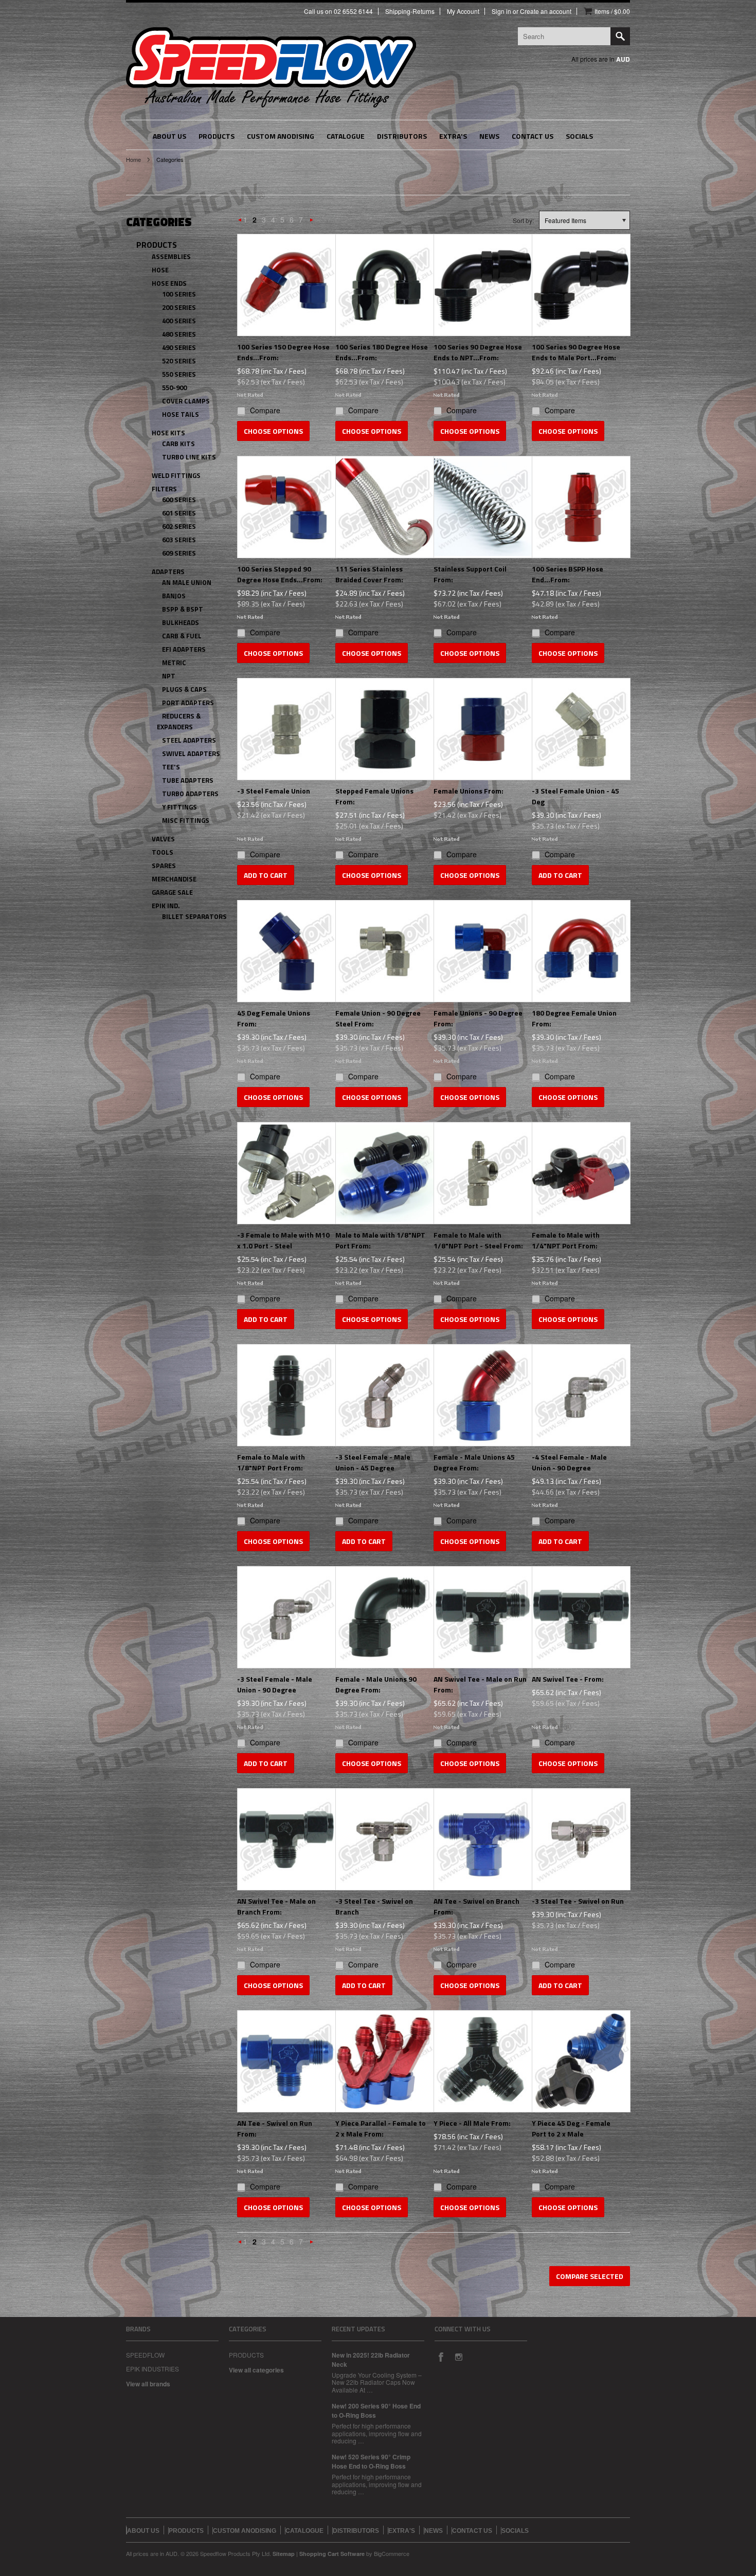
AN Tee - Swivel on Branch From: (476, 1906)
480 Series (179, 334)
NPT (169, 676)
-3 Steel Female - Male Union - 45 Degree (373, 1462)
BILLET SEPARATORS (194, 916)
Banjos (174, 596)
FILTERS (164, 489)
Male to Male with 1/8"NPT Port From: (380, 1240)
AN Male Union (187, 582)
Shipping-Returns (410, 11)
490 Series (179, 347)
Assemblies (171, 256)
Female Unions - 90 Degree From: (478, 1018)
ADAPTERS (168, 572)
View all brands (148, 2384)
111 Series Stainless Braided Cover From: (369, 574)
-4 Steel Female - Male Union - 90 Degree (569, 1462)
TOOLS (163, 852)
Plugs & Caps (184, 689)
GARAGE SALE (172, 892)
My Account (463, 11)
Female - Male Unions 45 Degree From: (474, 1462)
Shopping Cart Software (332, 2554)
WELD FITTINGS (176, 475)
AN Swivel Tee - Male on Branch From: (276, 1906)
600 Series (179, 500)
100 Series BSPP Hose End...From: (568, 574)
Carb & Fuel (182, 636)
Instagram (458, 2357)
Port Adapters (188, 703)
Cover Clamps (186, 401)
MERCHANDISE (174, 879)
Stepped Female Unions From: (374, 796)
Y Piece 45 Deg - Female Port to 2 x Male (571, 2128)
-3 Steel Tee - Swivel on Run (578, 1901)
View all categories (256, 2370)
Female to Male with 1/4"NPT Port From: (566, 1240)
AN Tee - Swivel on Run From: (275, 2128)
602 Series (179, 526)
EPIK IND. (166, 906)
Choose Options (273, 431)
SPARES (164, 866)
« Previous (240, 222)
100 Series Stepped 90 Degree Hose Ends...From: (280, 574)
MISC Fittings (186, 820)
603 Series (179, 540)
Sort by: (523, 220)
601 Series (179, 513)
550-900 (174, 388)
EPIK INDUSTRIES (152, 2369)
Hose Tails (181, 414)
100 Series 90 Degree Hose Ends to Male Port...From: (576, 352)
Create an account (546, 11)
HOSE (160, 270)
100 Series (179, 294)
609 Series (179, 553)
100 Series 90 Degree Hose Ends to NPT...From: (478, 352)
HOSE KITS (168, 433)
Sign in (501, 11)
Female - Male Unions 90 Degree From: (376, 1684)
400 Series (179, 321)
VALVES (163, 839)
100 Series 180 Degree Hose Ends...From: (382, 352)
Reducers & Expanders (179, 721)
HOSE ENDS (169, 283)
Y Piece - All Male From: (472, 2123)
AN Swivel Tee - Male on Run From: (480, 1684)
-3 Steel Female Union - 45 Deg (575, 796)
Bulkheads (181, 622)
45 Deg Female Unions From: (274, 1018)
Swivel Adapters (191, 753)
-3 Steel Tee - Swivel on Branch (374, 1906)
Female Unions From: (469, 791)
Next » (312, 222)
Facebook (441, 2357)
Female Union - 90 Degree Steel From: (378, 1018)
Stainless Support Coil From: (470, 574)
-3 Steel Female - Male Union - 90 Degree (275, 1684)
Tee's (171, 767)
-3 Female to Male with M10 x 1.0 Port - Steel (283, 1240)
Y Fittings (179, 807)
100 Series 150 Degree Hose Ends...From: (283, 352)
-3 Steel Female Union (274, 791)
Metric (174, 663)
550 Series (179, 374)
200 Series (179, 307)
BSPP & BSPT (183, 609)
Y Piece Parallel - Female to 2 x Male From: (381, 2128)
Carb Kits (178, 444)
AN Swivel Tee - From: (568, 1679)
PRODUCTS (157, 245)
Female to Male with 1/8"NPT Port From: (271, 1462)
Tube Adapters (188, 780)
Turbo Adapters (190, 794)
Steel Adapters (189, 740)
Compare (265, 410)
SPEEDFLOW (145, 2355)
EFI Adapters (184, 649)
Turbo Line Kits (189, 457)
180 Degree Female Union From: (574, 1018)
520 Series (179, 361)
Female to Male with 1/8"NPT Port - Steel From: (478, 1240)
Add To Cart (266, 875)
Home (133, 159)
